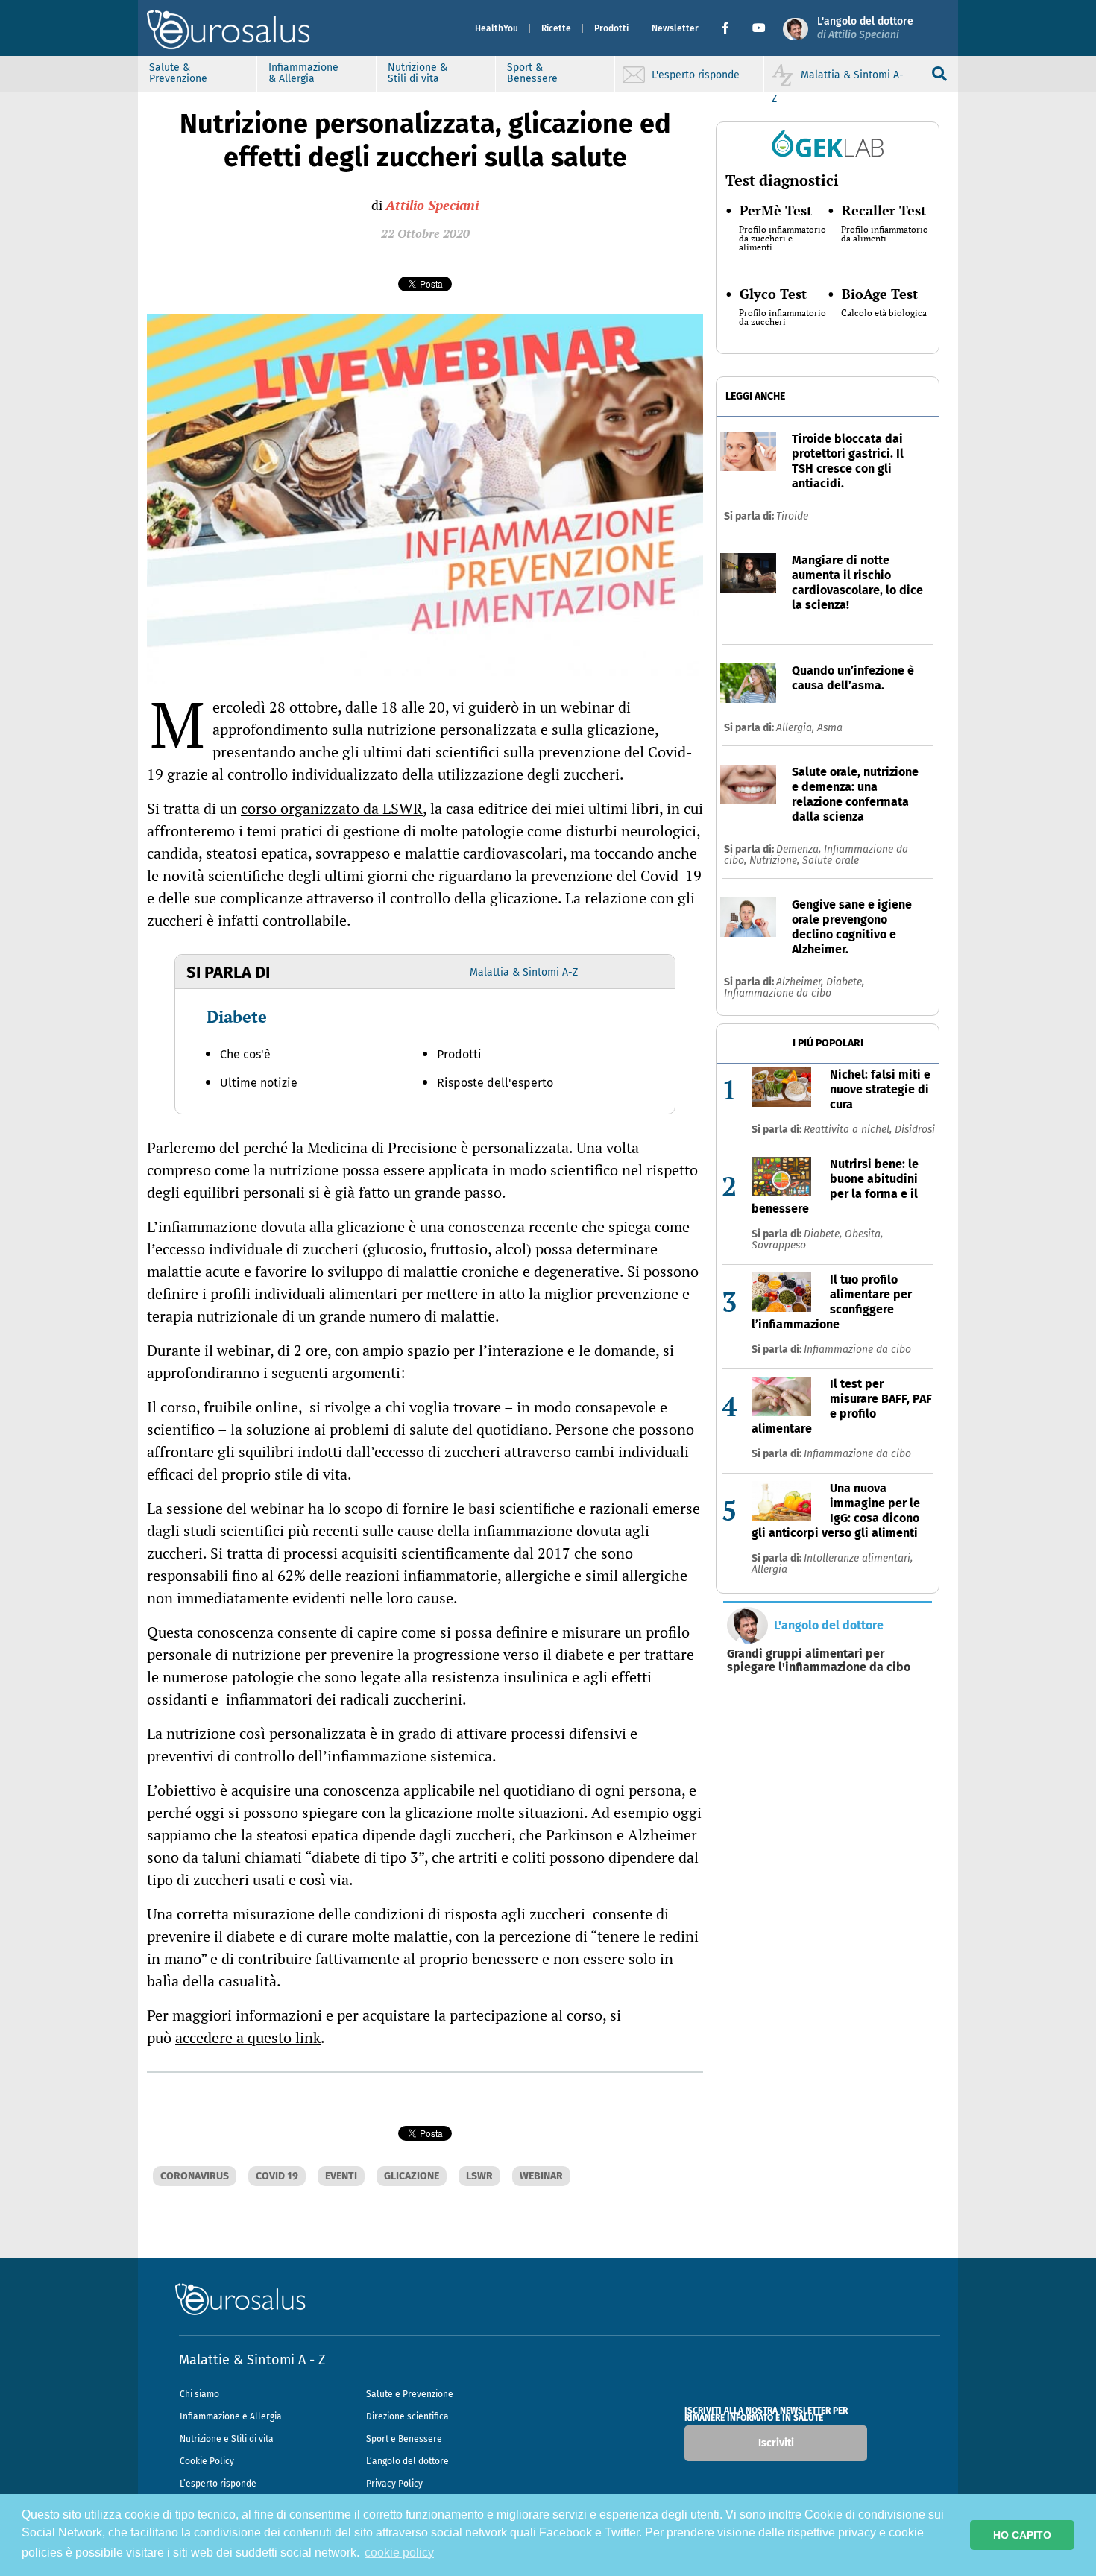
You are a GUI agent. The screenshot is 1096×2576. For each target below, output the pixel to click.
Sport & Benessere (532, 73)
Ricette (556, 28)
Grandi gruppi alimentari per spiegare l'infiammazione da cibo (819, 1661)
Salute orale (831, 861)
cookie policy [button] (399, 2553)
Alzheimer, (801, 982)
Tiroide (792, 516)
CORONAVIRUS (195, 2176)
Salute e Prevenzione (410, 2394)
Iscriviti (776, 2443)
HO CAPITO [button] (1022, 2535)
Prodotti (611, 28)
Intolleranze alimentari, (858, 1558)
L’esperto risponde (218, 2484)
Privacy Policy (394, 2484)
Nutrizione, (776, 861)
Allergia (769, 1569)
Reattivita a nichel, (849, 1130)
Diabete (237, 1016)
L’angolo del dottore (407, 2461)
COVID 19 (277, 2176)
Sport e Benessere (404, 2439)
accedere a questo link (248, 2037)
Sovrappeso (779, 1245)
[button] (731, 28)
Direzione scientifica (407, 2416)
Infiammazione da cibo (778, 993)
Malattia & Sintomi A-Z (524, 972)
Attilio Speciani (432, 205)
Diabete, (845, 982)
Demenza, (800, 849)
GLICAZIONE (412, 2176)
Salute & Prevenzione (178, 73)
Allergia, (797, 728)
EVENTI (341, 2176)
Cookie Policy (207, 2461)
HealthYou (497, 28)
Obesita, (864, 1234)
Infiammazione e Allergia (231, 2416)
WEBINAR (541, 2176)
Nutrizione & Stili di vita (418, 73)
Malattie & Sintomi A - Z (252, 2360)
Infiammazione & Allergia (303, 73)
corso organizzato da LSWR (332, 808)
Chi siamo (199, 2394)
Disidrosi (915, 1130)
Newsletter (675, 28)
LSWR (479, 2176)
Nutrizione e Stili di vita (227, 2439)
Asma (830, 728)
